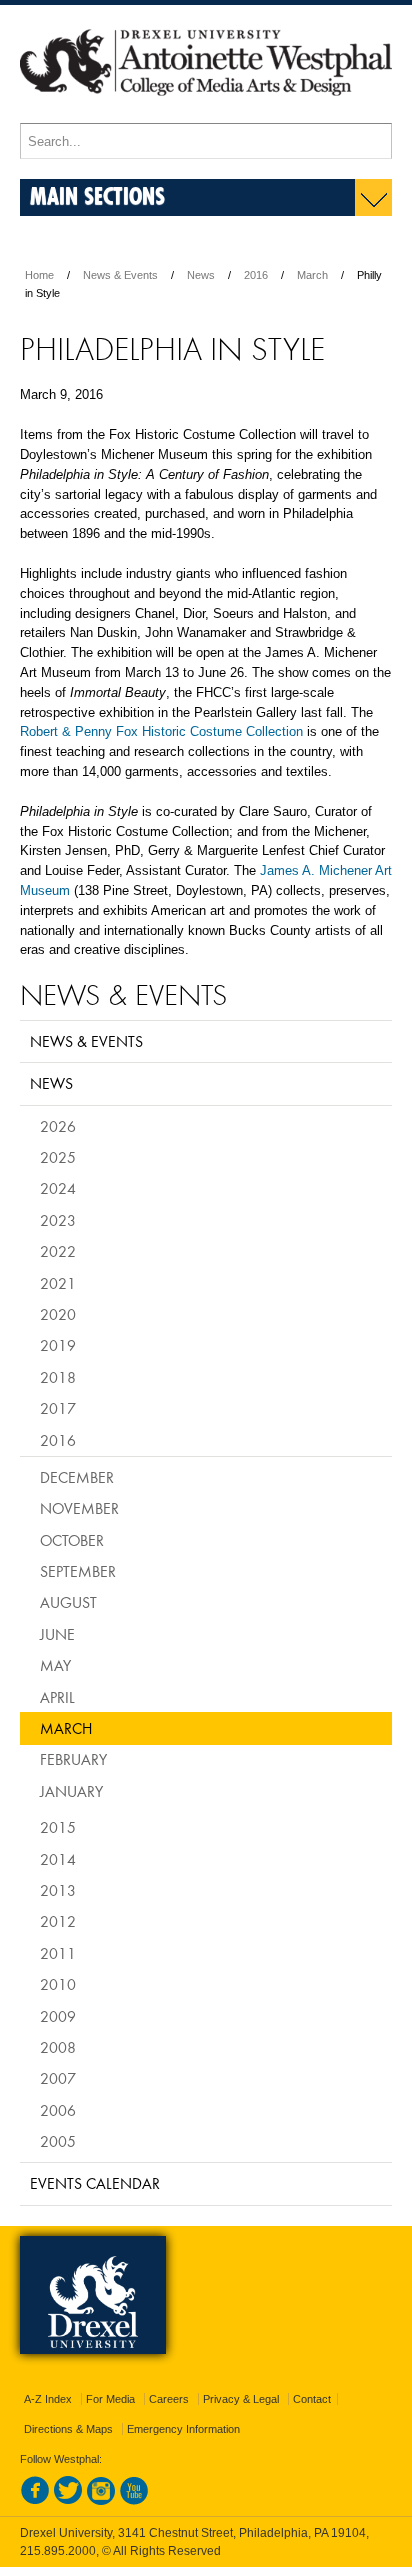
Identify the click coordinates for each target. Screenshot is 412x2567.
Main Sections (97, 195)
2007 (58, 2078)
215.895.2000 (58, 2551)
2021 (58, 1283)
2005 (58, 2141)
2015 (58, 1827)
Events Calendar (95, 2183)
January (71, 1791)
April (57, 1697)
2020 (58, 1314)
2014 (58, 1859)
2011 (58, 1953)
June (57, 1634)
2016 (256, 275)
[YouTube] (134, 2501)
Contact (312, 2399)
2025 (58, 1157)
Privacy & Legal (241, 2399)
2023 (58, 1220)
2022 (58, 1251)
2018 (58, 1377)
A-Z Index (48, 2399)
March (312, 275)
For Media (110, 2399)
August (68, 1602)
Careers (169, 2399)
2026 (58, 1126)
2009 (58, 2016)
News (201, 275)
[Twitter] (68, 2501)
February (73, 1759)
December (77, 1477)
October (72, 1540)
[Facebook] (35, 2501)
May (55, 1665)
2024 (58, 1188)
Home (39, 275)
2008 (58, 2047)
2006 (58, 2110)
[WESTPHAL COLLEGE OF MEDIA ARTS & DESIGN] (206, 114)
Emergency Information (183, 2429)
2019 (58, 1345)
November (79, 1508)
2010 (58, 1984)
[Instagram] (101, 2501)
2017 (58, 1408)
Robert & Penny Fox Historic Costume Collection (161, 731)
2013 (58, 1890)
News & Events (120, 275)
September (78, 1571)
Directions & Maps (68, 2429)
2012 (58, 1921)
